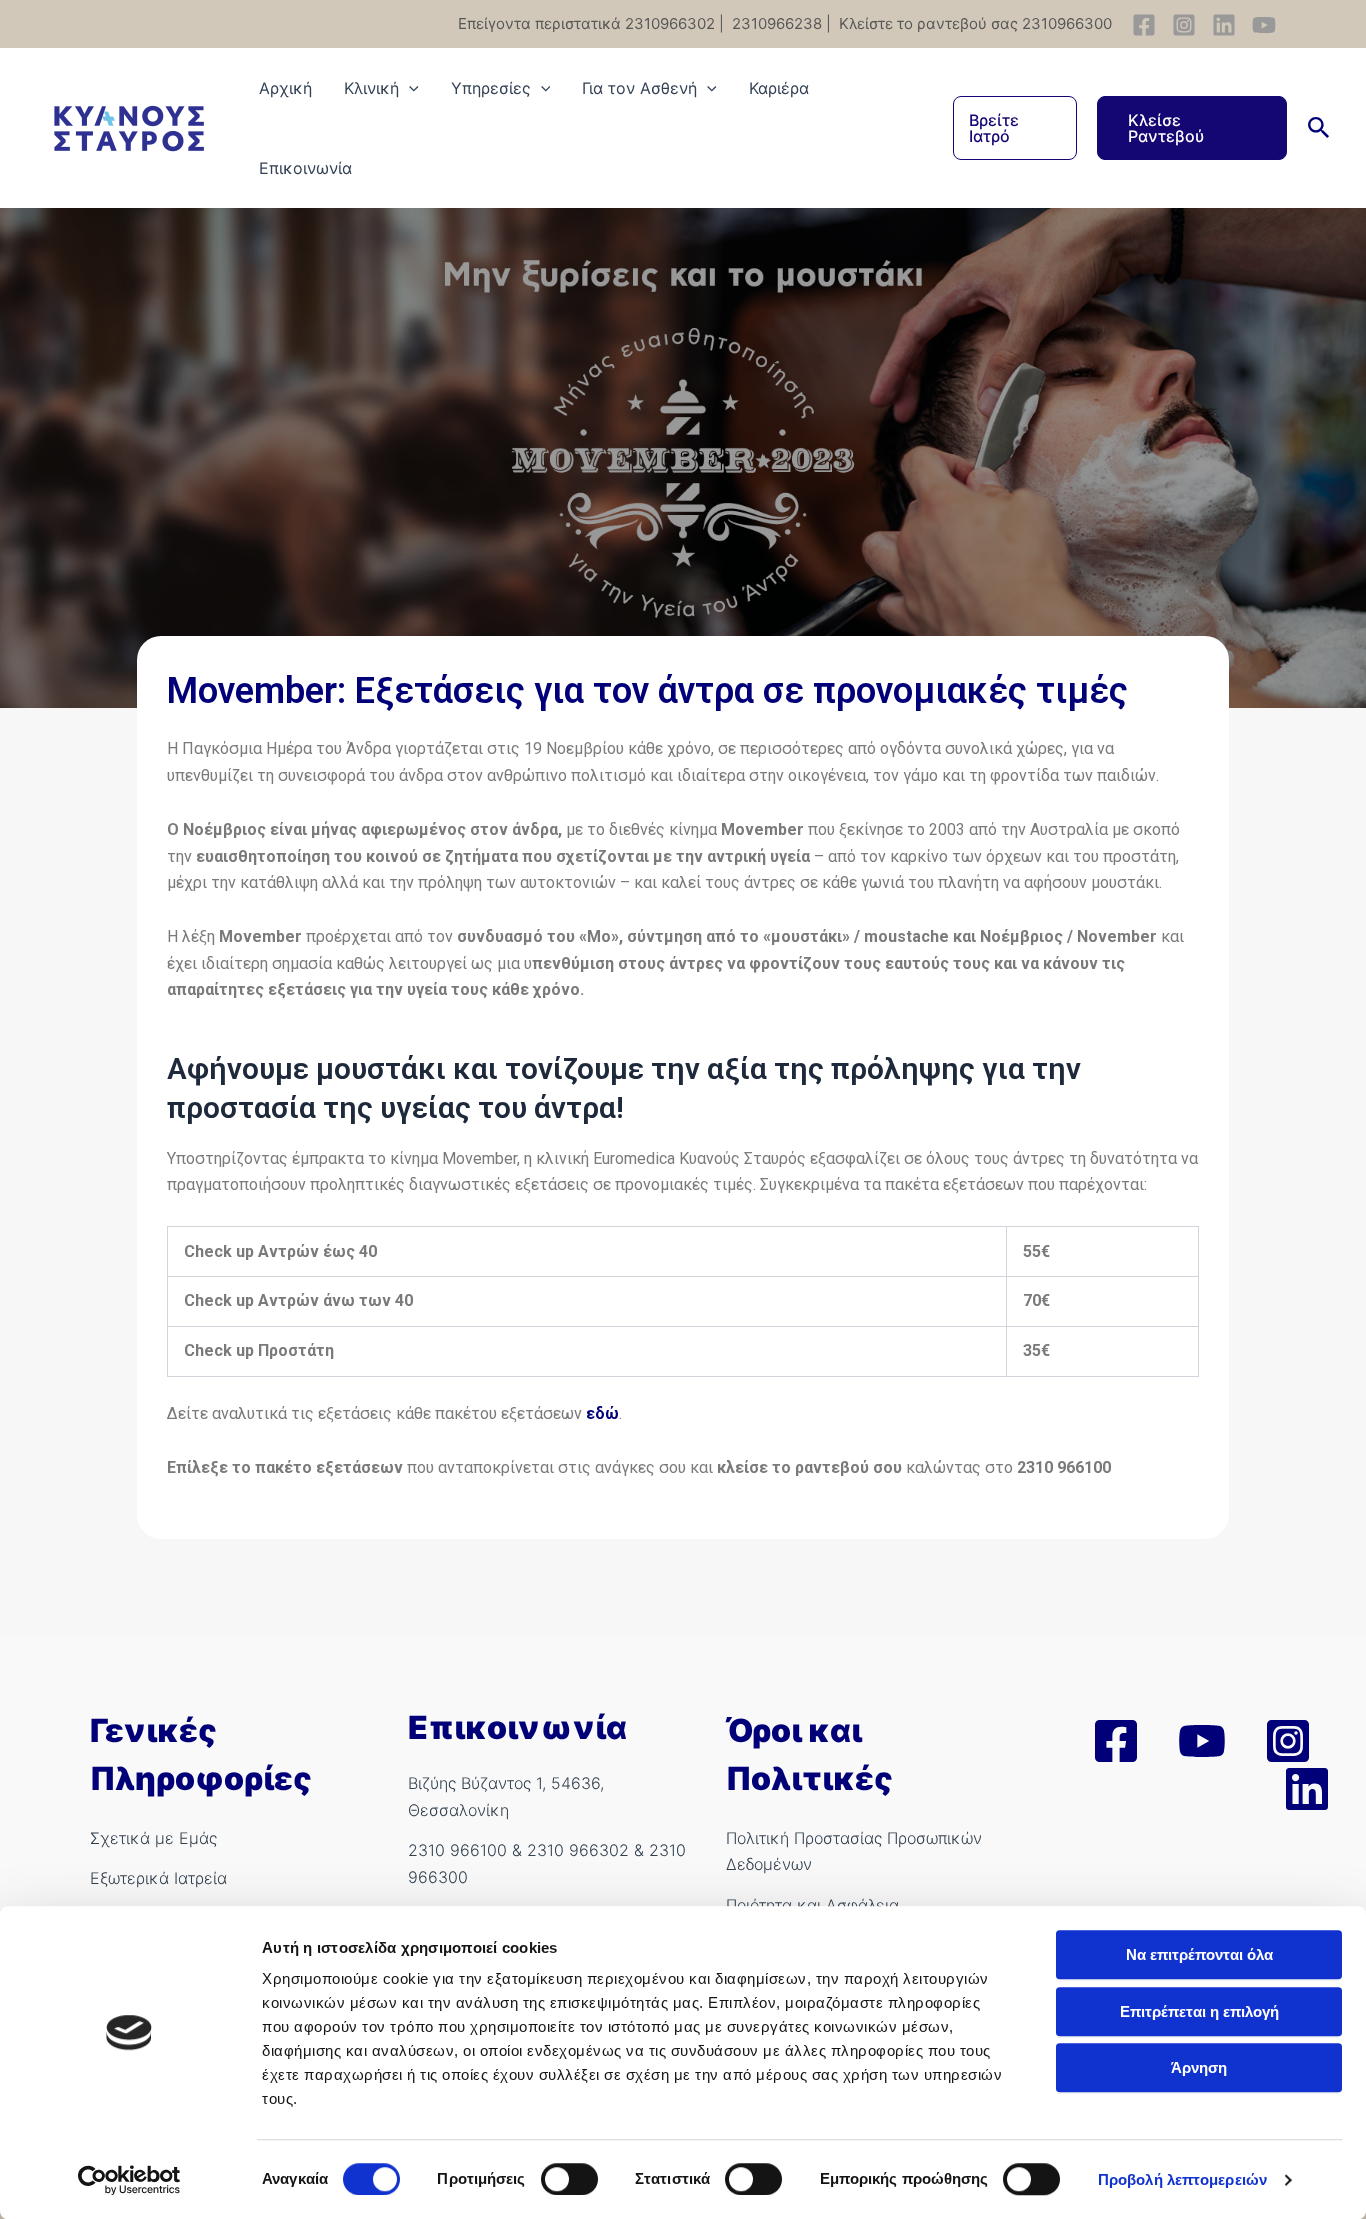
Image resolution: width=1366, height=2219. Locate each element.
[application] (409, 88)
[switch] (569, 2179)
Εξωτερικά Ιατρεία (158, 1878)
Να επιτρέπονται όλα (1199, 1954)
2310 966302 (578, 1850)
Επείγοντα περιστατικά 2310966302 (586, 23)
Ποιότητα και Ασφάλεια (812, 1905)
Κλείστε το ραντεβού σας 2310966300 (973, 23)
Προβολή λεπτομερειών (1182, 2179)
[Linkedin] (1224, 25)
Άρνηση (1199, 2067)
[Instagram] (1184, 25)
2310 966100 (457, 1850)
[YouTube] (1264, 25)
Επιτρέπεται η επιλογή (1199, 2011)
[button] (1015, 128)
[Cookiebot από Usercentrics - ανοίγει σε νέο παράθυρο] (129, 2180)
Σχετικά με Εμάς (153, 1838)
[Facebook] (1144, 25)
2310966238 (775, 23)
